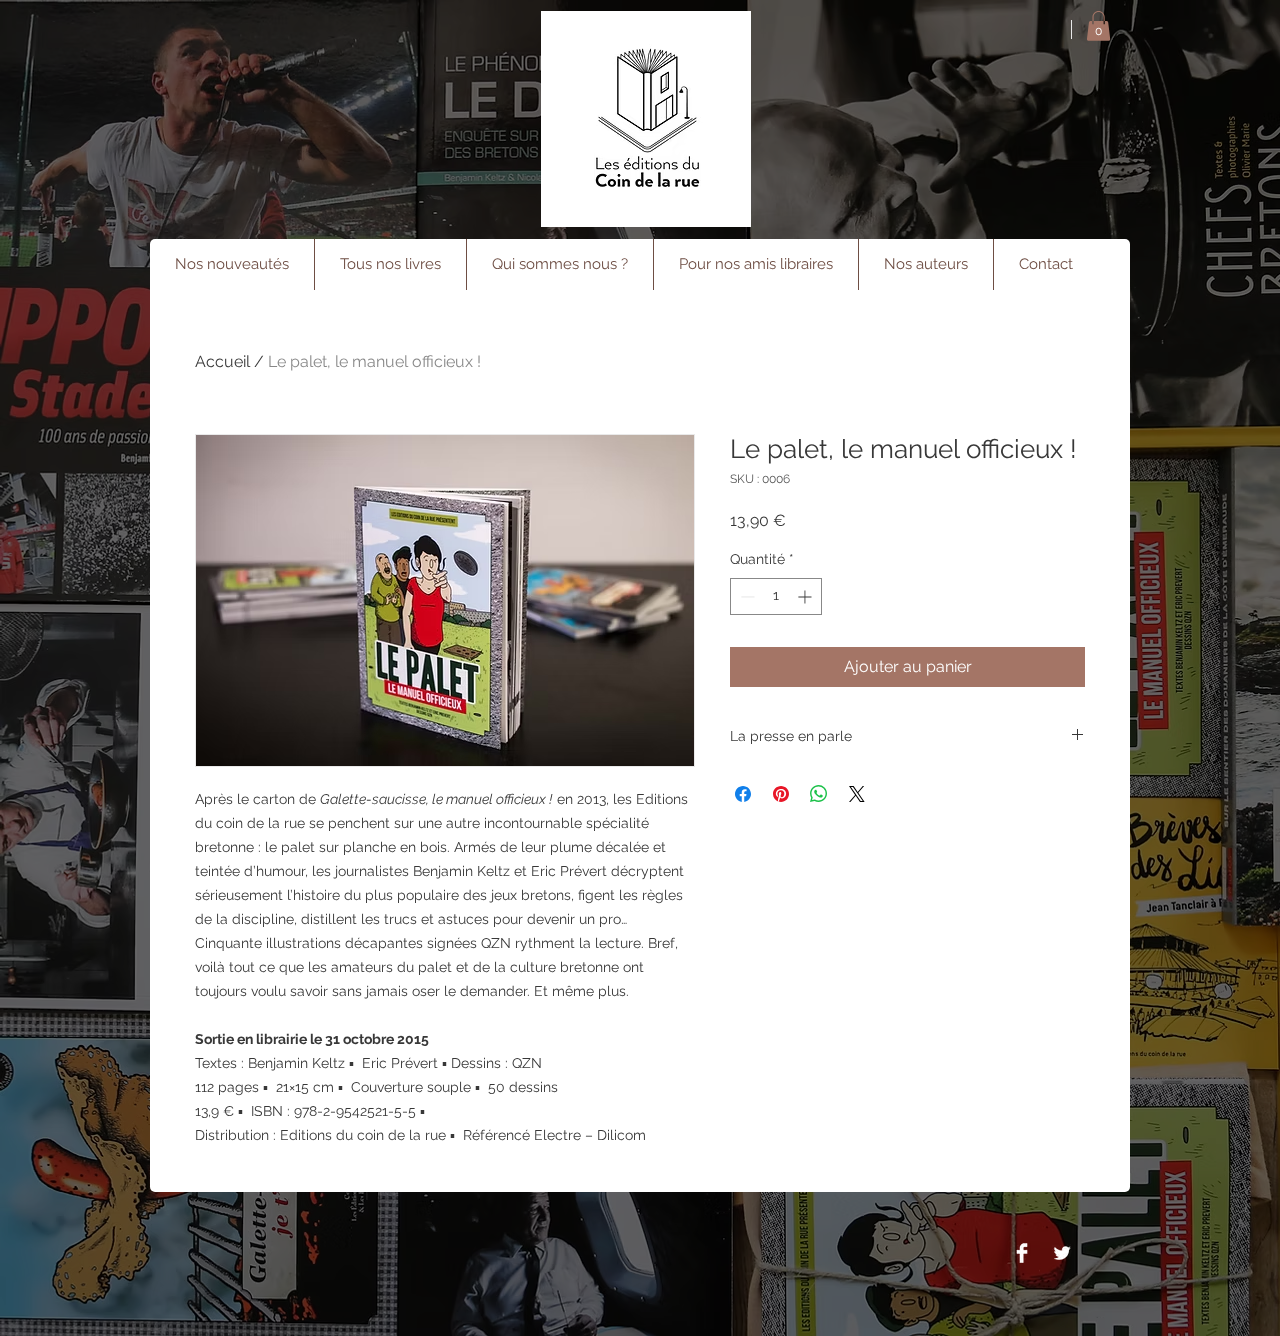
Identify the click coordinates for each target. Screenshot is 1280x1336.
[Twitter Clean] (1062, 1253)
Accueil (222, 361)
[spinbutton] (776, 596)
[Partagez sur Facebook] (743, 794)
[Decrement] (745, 596)
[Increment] (806, 596)
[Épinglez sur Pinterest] (781, 794)
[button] (1098, 26)
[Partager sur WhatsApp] (819, 794)
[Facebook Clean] (1022, 1253)
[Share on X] (857, 794)
